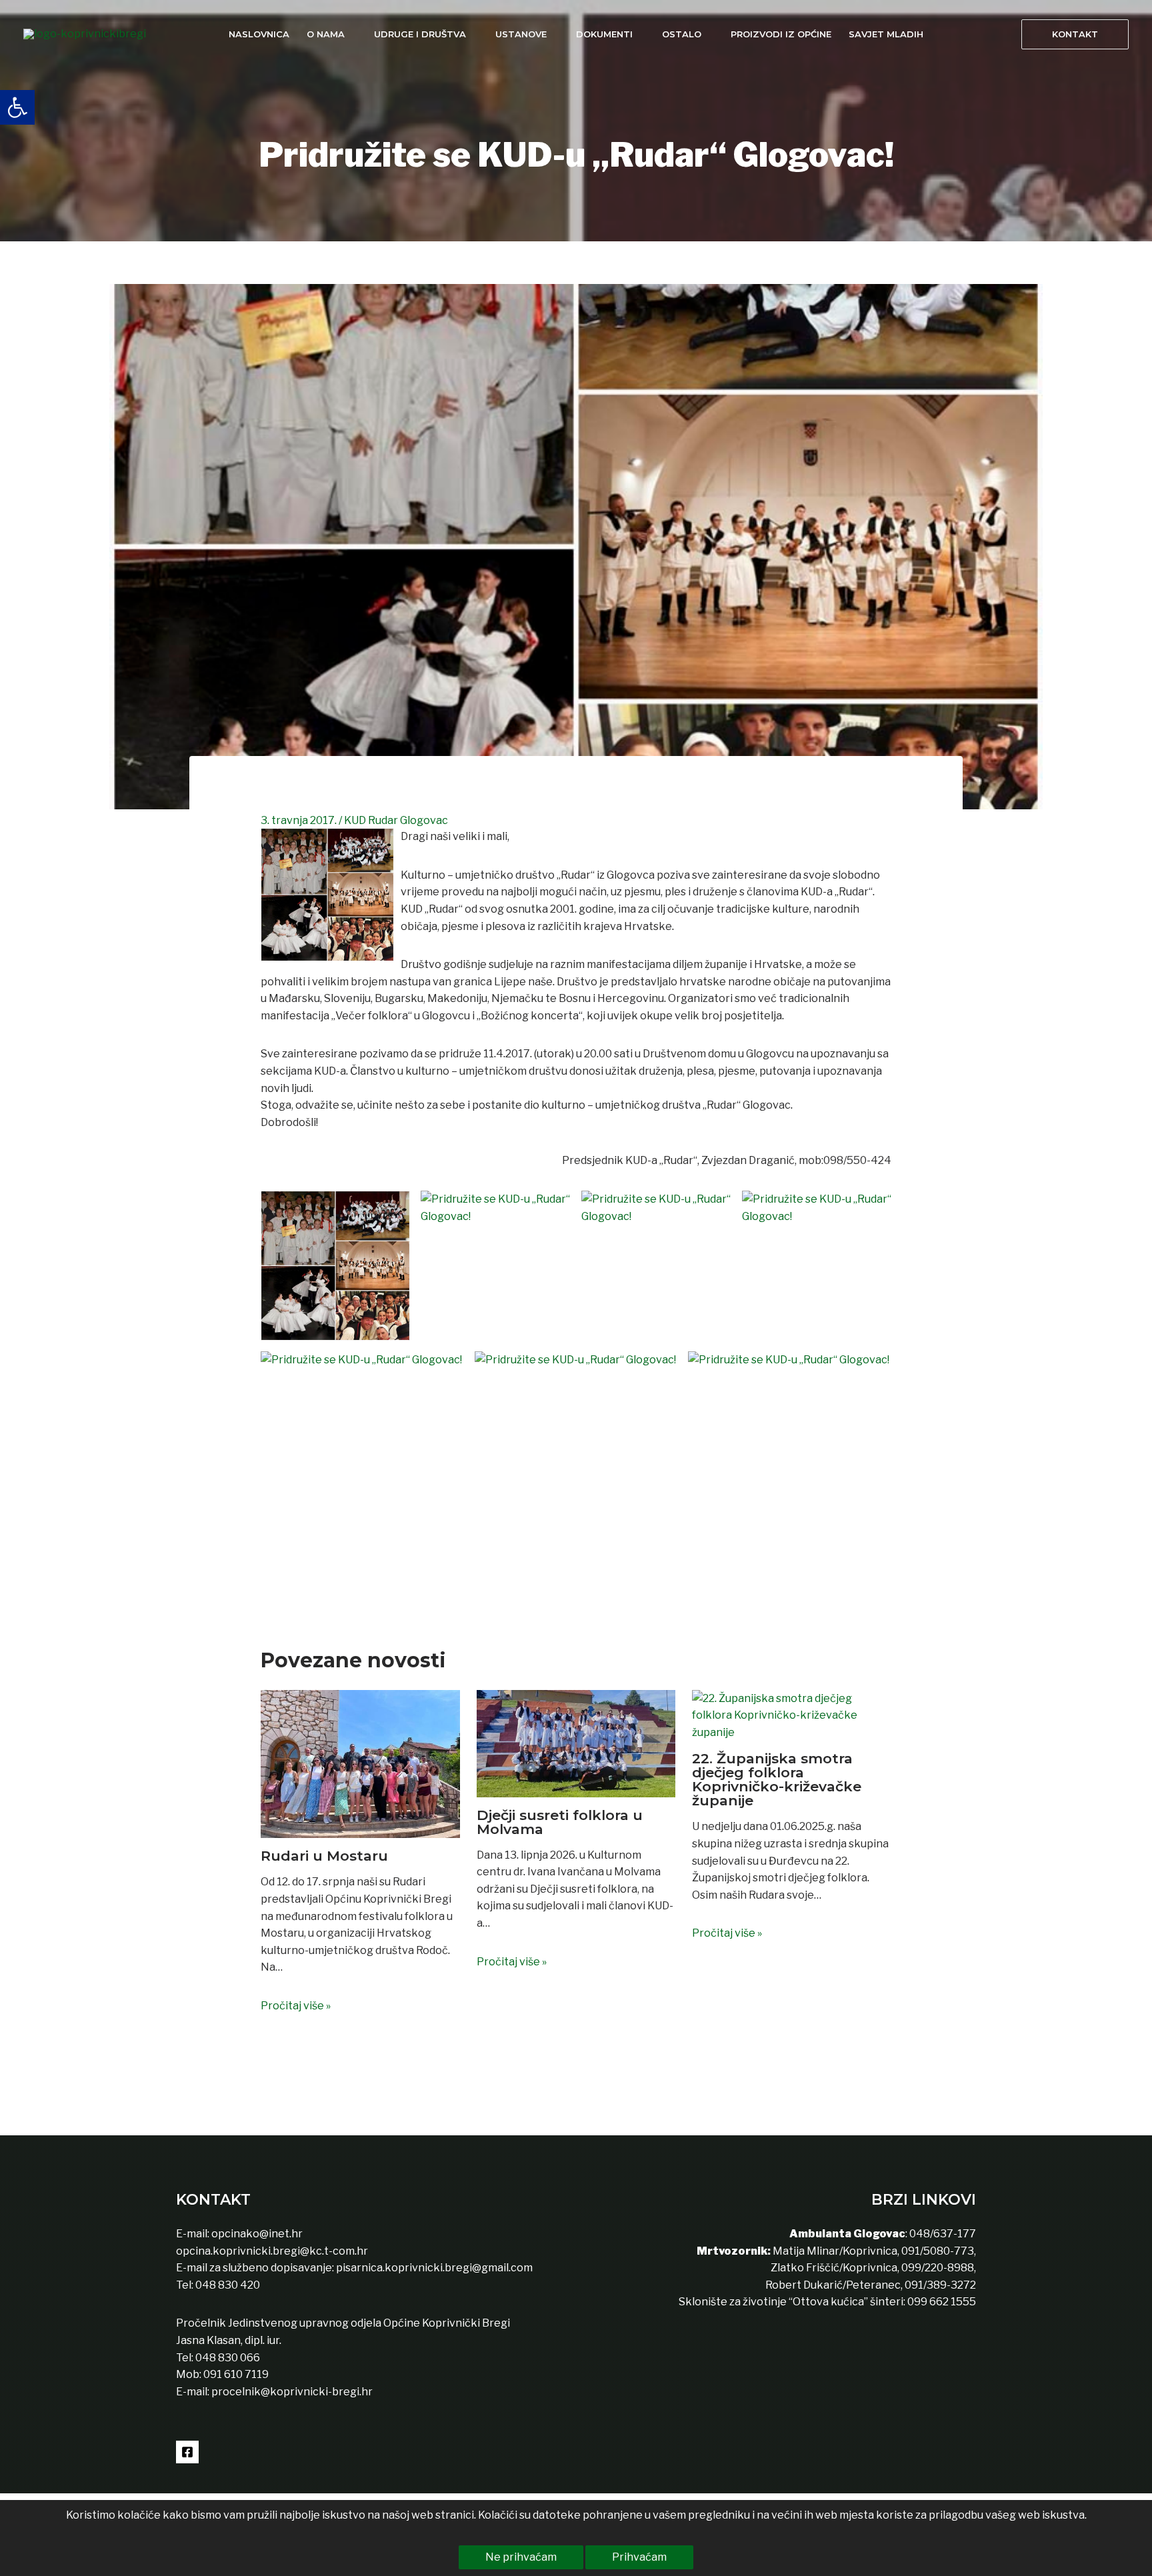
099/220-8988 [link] (938, 2268)
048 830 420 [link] (227, 2285)
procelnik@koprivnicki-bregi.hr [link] (292, 2392)
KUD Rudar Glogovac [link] (396, 820)
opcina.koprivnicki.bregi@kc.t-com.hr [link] (272, 2251)
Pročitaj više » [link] (296, 2006)
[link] (17, 107)
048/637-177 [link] (942, 2234)
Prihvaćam (639, 2557)
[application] (351, 34)
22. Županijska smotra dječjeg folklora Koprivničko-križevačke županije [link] (777, 1779)
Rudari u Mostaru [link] (324, 1856)
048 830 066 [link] (227, 2358)
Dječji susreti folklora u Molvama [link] (560, 1822)
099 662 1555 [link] (942, 2302)
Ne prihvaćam (521, 2557)
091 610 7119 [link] (236, 2374)
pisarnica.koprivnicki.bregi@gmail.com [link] (434, 2268)
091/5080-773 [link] (937, 2251)
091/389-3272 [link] (940, 2285)
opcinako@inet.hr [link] (257, 2234)
